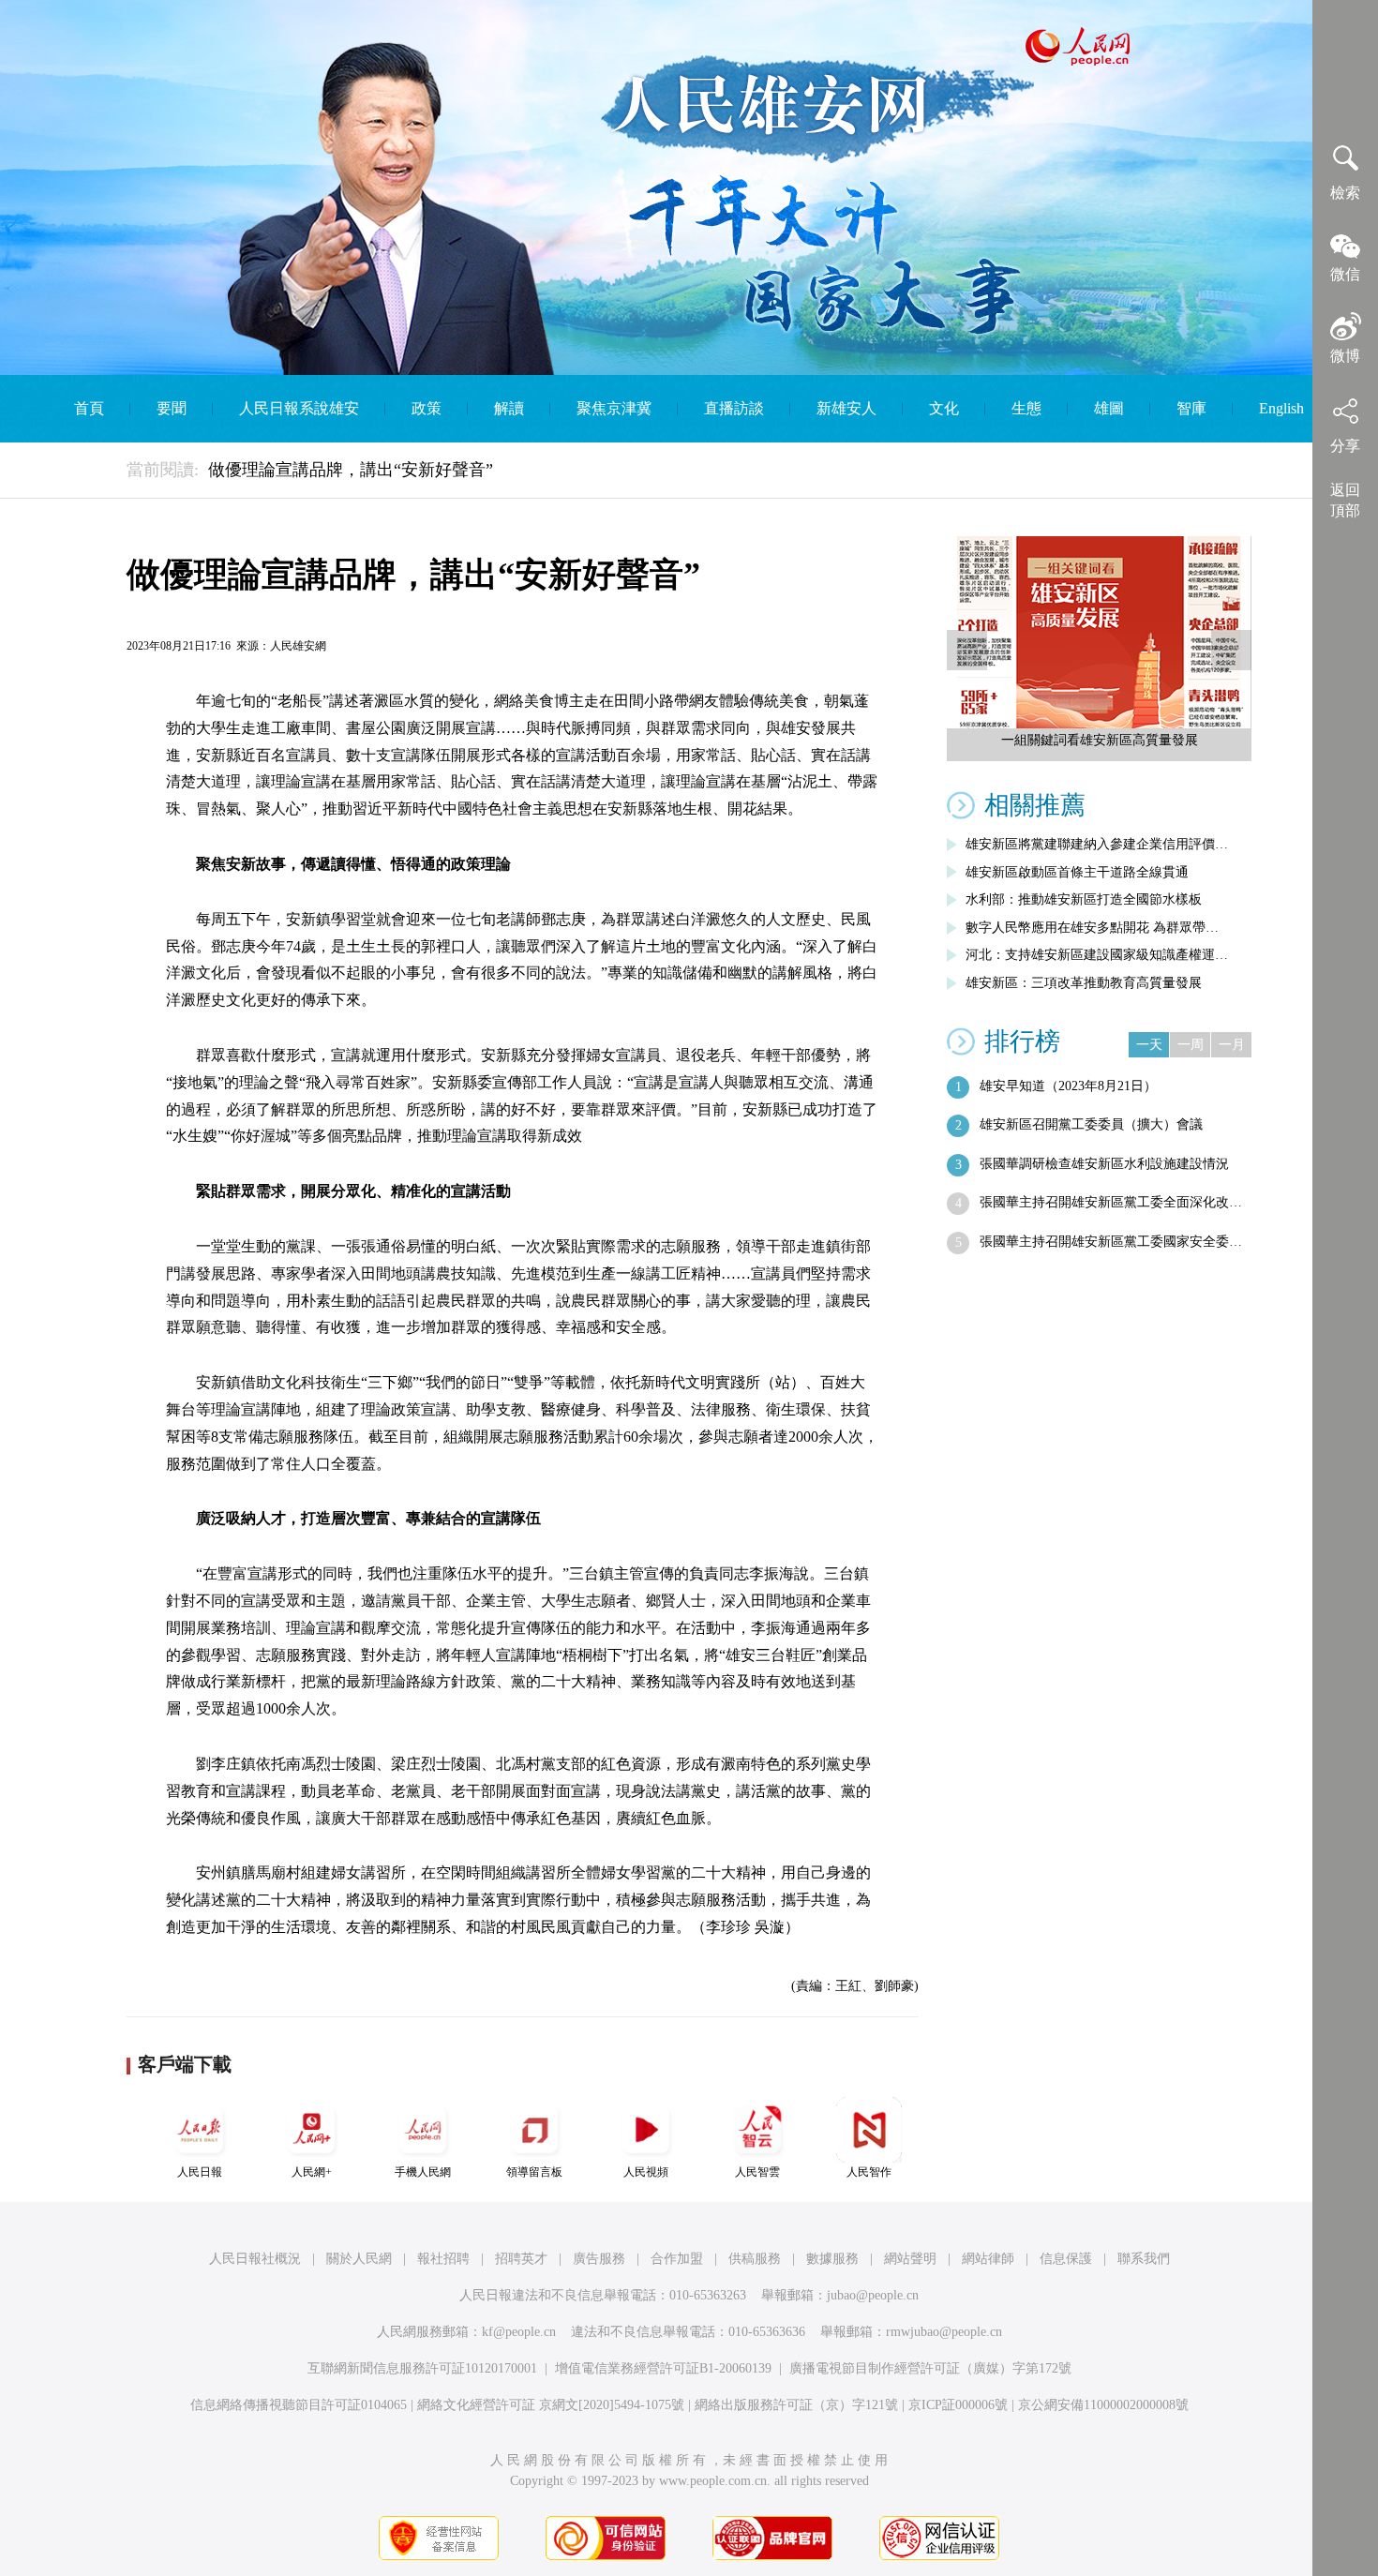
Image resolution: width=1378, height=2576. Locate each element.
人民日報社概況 (255, 2259)
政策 (427, 408)
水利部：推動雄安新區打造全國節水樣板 (1084, 899)
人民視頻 (646, 2172)
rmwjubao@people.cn (944, 2332)
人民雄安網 (298, 646)
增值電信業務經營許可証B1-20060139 (663, 2368)
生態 (1026, 408)
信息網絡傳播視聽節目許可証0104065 (299, 2405)
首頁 (89, 408)
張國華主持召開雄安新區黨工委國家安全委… (1111, 1242)
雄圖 (1109, 408)
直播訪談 (734, 408)
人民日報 (200, 2172)
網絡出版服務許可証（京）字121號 (796, 2405)
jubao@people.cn (873, 2295)
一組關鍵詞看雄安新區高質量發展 (1100, 740)
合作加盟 (677, 2259)
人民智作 (869, 2172)
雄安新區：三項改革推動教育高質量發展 (1084, 983)
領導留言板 (534, 2172)
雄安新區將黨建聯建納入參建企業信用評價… (1097, 844)
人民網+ (312, 2172)
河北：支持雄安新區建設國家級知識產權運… (1097, 955)
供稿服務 (755, 2259)
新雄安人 (846, 408)
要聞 (172, 408)
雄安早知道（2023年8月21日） (1068, 1086)
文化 (944, 408)
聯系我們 (1144, 2259)
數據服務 (832, 2259)
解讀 (509, 408)
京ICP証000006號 (958, 2405)
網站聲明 (910, 2259)
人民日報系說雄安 (299, 408)
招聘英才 (521, 2259)
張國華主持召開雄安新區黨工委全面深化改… (1111, 1202)
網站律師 (988, 2259)
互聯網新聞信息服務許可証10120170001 (422, 2368)
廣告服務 (599, 2259)
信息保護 (1066, 2259)
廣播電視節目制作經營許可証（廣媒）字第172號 (930, 2368)
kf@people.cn (519, 2332)
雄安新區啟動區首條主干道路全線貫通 (1077, 872)
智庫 (1191, 408)
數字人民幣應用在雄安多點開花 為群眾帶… (1092, 928)
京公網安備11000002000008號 (1103, 2405)
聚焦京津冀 (614, 408)
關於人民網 (359, 2259)
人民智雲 (757, 2172)
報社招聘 (443, 2259)
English (1281, 408)
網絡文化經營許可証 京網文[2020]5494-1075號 (551, 2405)
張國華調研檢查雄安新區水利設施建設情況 (1104, 1164)
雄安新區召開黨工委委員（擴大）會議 (1091, 1124)
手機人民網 (423, 2172)
